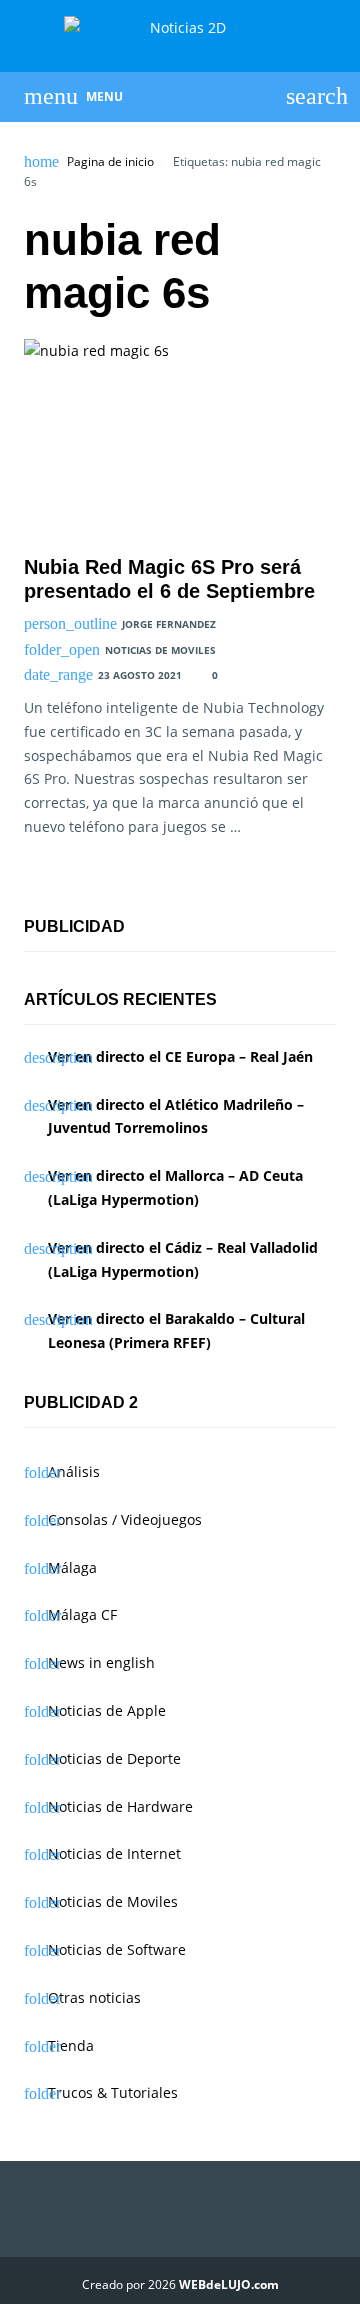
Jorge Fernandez (169, 624)
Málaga (72, 1567)
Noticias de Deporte (114, 1758)
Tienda (71, 2045)
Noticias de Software (117, 1949)
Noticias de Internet (114, 1853)
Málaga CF (82, 1614)
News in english (101, 1662)
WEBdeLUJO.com (229, 2284)
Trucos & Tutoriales (113, 2092)
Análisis (74, 1471)
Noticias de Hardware (120, 1806)
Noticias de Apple (107, 1710)
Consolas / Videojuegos (125, 1519)
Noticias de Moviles (160, 650)
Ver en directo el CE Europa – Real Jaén (180, 1056)
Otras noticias (94, 1997)
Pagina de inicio (110, 162)
